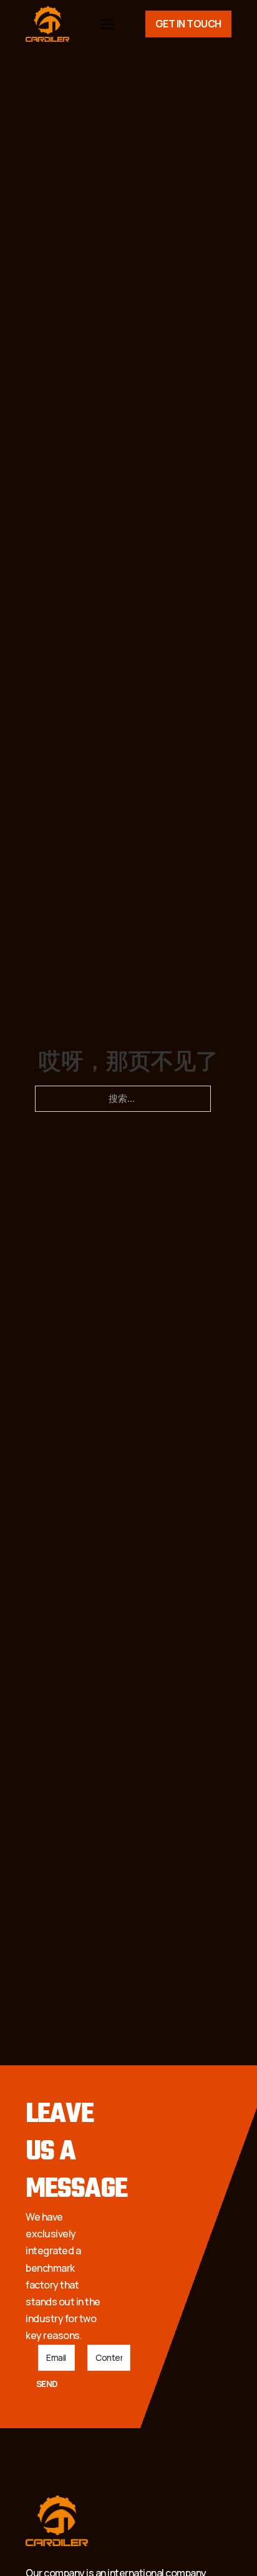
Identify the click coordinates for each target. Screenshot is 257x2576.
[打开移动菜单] (107, 24)
